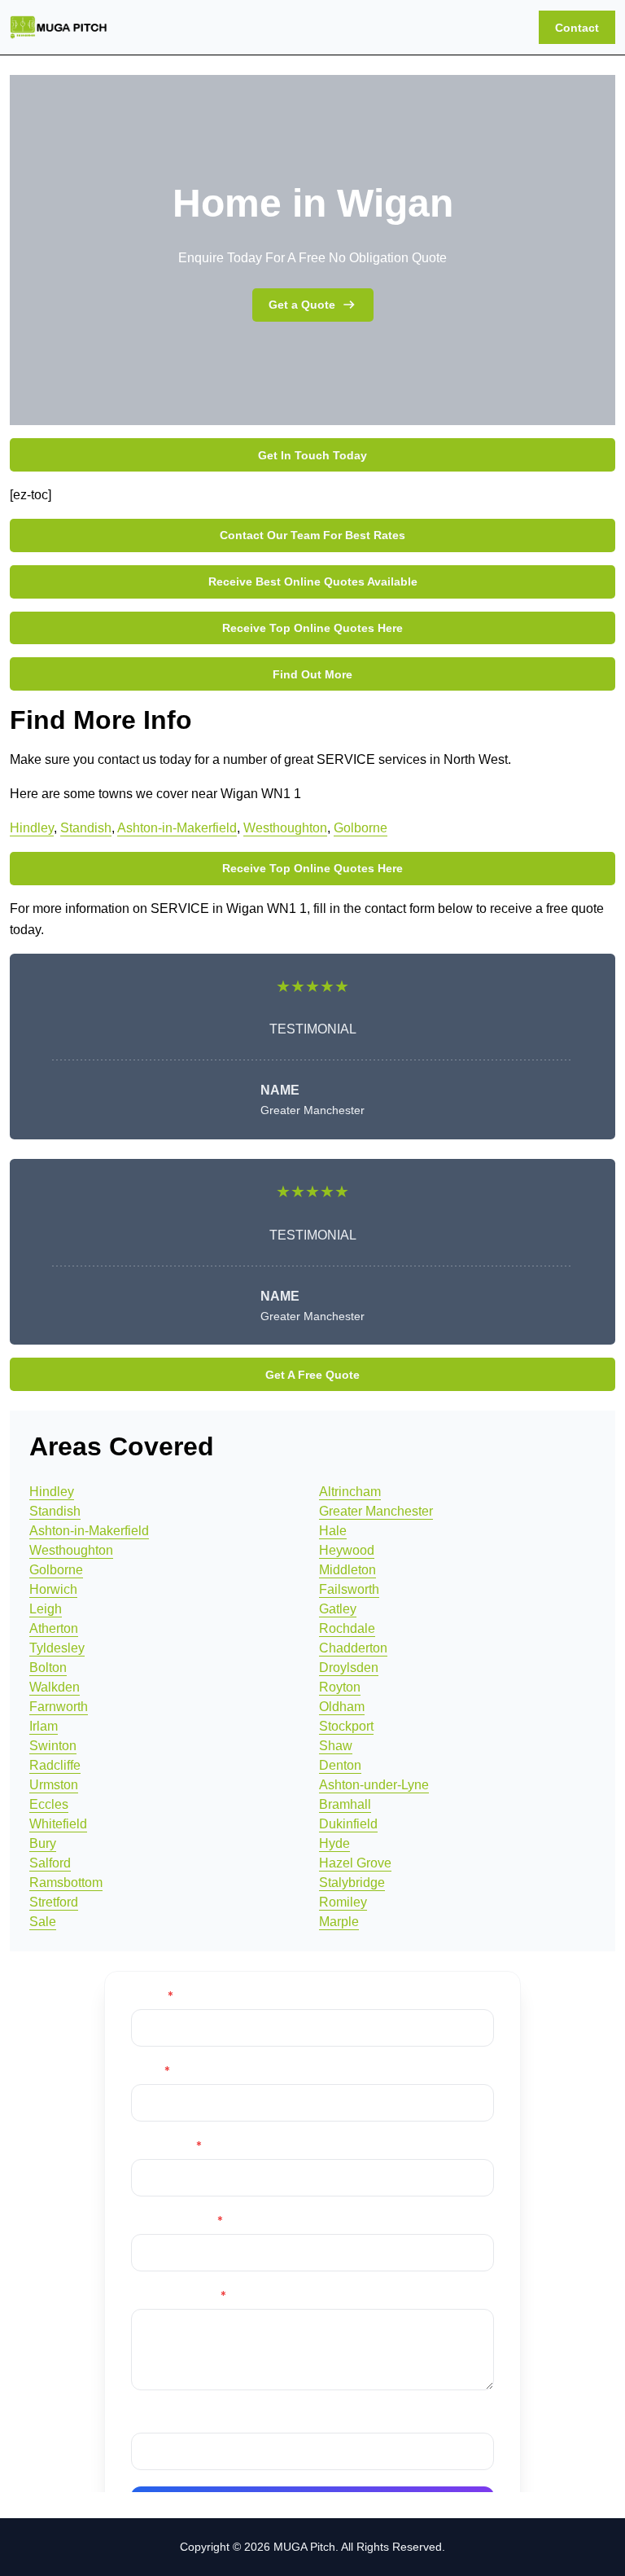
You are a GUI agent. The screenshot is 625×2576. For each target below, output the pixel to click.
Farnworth (59, 1707)
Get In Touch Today (312, 455)
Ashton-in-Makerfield (177, 828)
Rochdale (347, 1628)
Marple (339, 1922)
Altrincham (350, 1492)
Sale (43, 1922)
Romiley (343, 1902)
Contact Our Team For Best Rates (312, 535)
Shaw (336, 1746)
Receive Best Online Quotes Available (313, 581)
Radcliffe (55, 1765)
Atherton (54, 1628)
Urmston (54, 1785)
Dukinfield (348, 1824)
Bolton (48, 1668)
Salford (50, 1863)
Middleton (347, 1570)
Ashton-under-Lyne (374, 1785)
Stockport (346, 1726)
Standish (86, 828)
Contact (577, 28)
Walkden (55, 1687)
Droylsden (349, 1668)
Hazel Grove (355, 1863)
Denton (340, 1765)
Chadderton (353, 1648)
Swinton (53, 1746)
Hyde (334, 1843)
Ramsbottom (66, 1883)
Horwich (53, 1589)
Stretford (54, 1902)
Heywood (347, 1550)
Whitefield (58, 1824)
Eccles (49, 1804)
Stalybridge (352, 1883)
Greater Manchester (376, 1511)
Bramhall (345, 1804)
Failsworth (349, 1589)
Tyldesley (57, 1648)
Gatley (338, 1609)
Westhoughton (285, 828)
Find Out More (312, 674)
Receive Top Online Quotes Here (312, 628)
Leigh (46, 1609)
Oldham (342, 1707)
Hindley (32, 828)
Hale (333, 1531)
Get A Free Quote (312, 1375)
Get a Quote (302, 305)
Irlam (44, 1726)
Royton (340, 1687)
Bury (43, 1843)
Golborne (361, 828)
